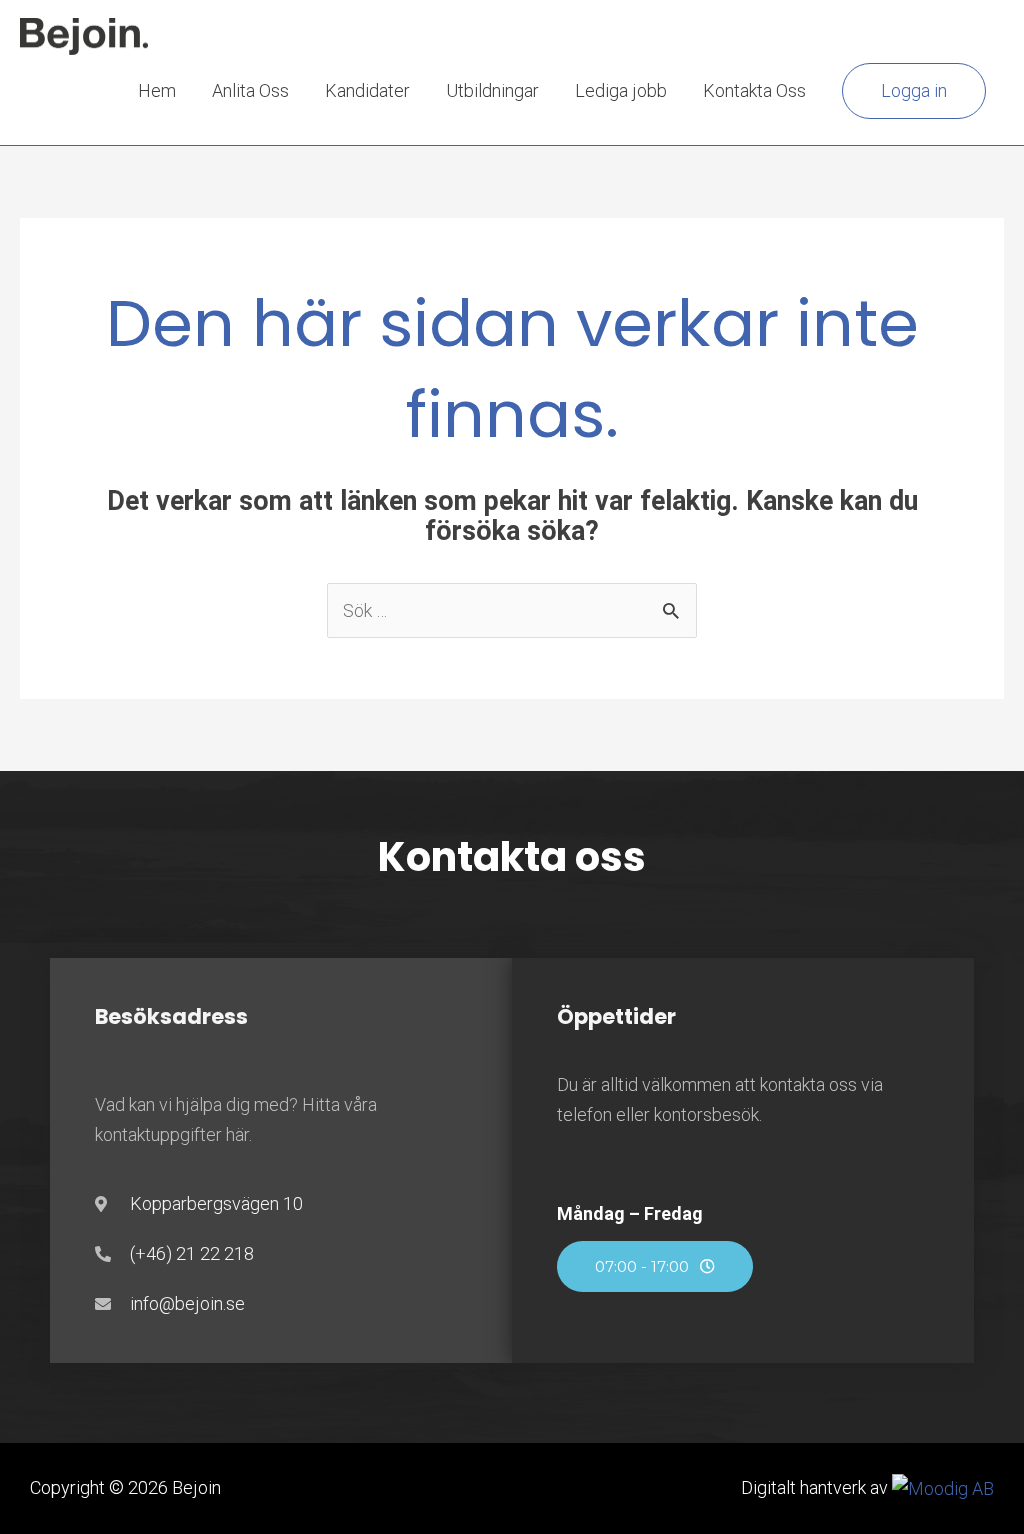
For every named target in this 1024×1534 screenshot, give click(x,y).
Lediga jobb (621, 90)
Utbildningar (492, 90)
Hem (157, 90)
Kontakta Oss (754, 90)
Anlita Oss (250, 90)
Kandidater (367, 90)
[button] (914, 91)
